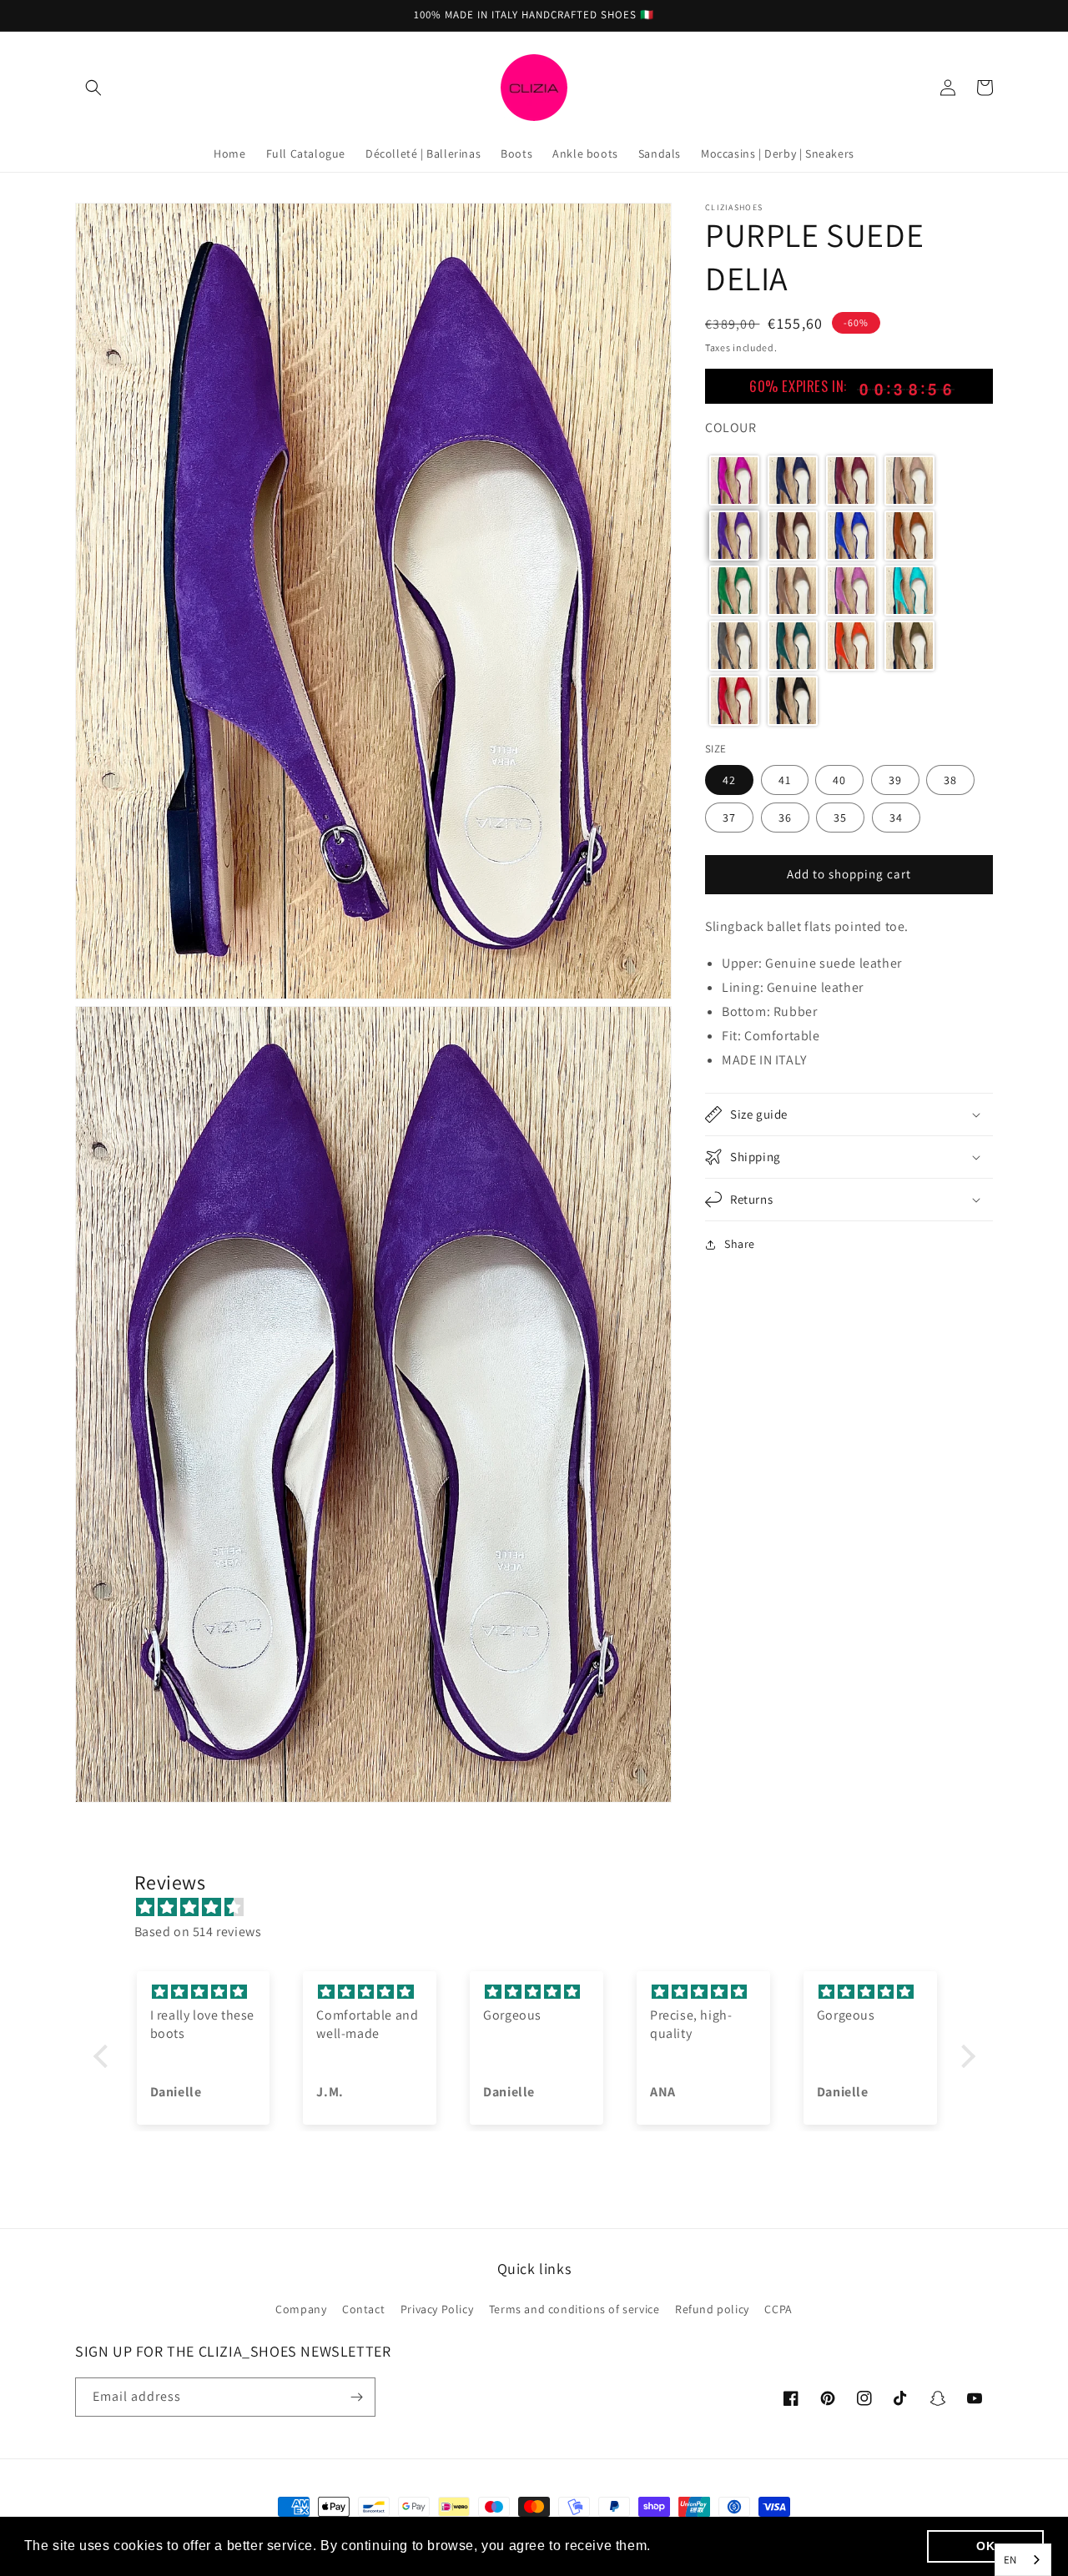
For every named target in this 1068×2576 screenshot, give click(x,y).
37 (729, 817)
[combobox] (1023, 2560)
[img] (543, 1908)
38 (950, 779)
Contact (363, 2309)
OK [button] (985, 2546)
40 (839, 779)
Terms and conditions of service (574, 2309)
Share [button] (740, 1244)
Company (301, 2309)
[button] (93, 88)
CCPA (778, 2309)
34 (896, 817)
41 (785, 779)
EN (1010, 2560)
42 (729, 779)
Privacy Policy (437, 2309)
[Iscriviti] (356, 2397)
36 (785, 817)
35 (840, 817)
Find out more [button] (702, 2546)
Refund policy (712, 2309)
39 (895, 779)
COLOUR (731, 428)
